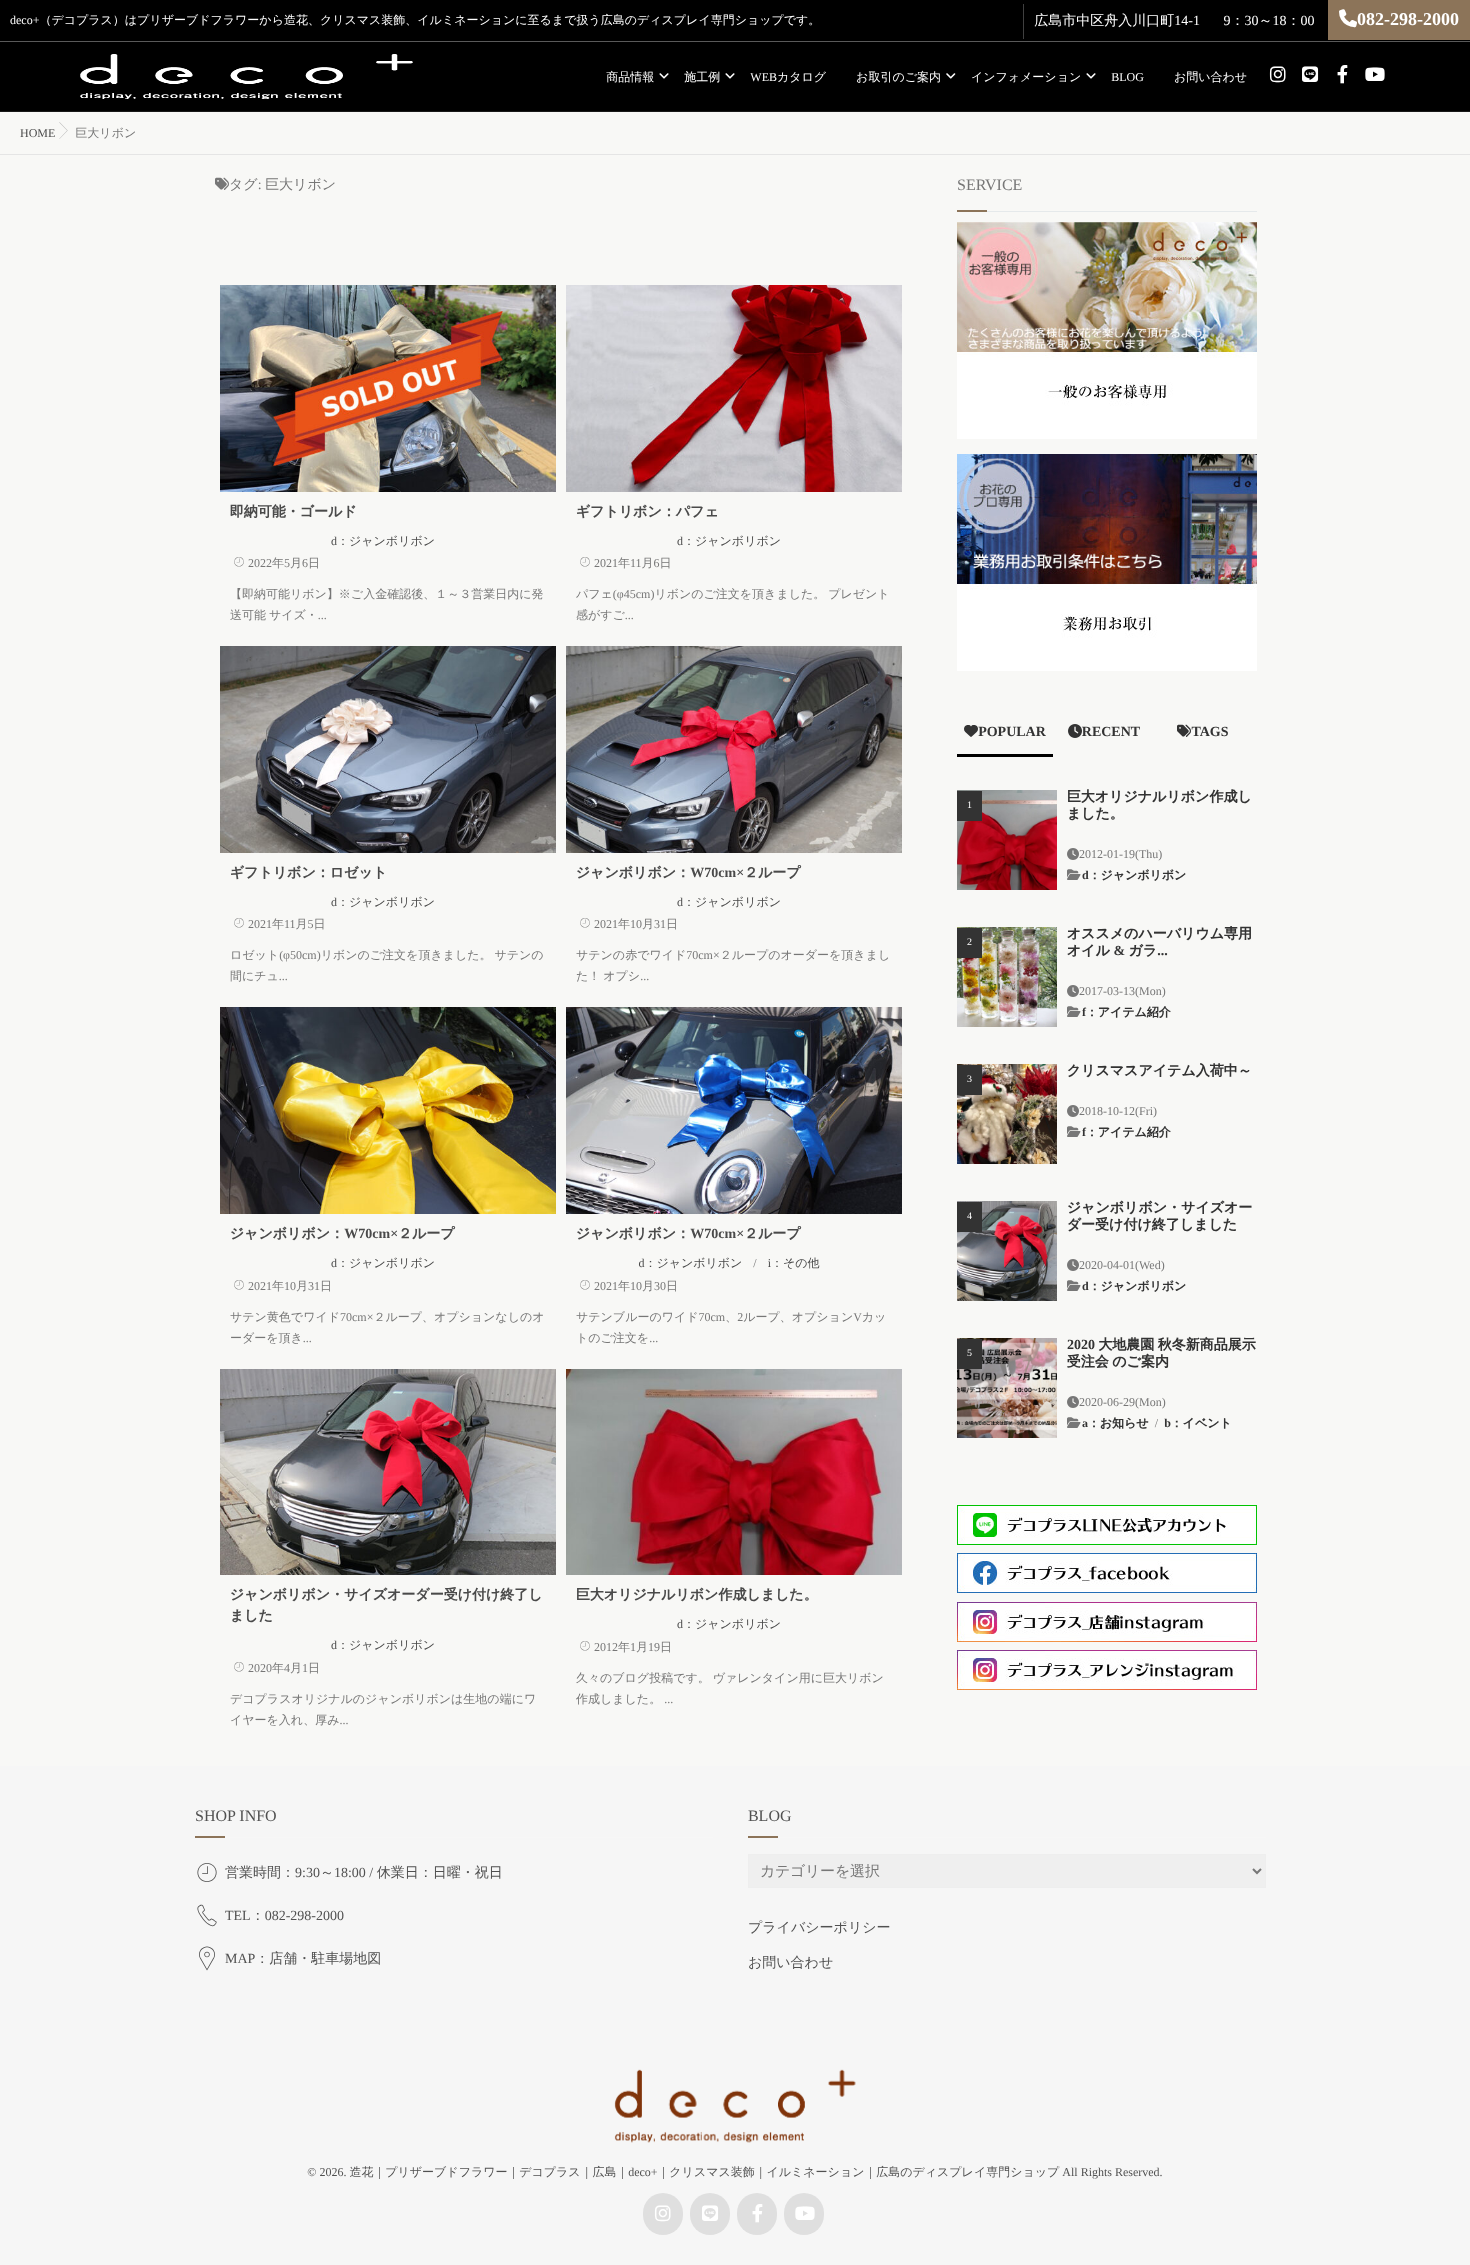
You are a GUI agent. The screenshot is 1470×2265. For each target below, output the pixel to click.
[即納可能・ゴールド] (388, 388)
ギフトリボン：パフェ (647, 512)
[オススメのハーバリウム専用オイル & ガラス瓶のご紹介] (1007, 977)
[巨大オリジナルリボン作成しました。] (734, 1472)
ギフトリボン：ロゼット (308, 873)
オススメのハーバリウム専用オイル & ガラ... (1159, 943)
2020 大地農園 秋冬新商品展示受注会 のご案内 (1161, 1354)
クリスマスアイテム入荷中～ (1159, 1071)
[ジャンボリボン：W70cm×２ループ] (734, 749)
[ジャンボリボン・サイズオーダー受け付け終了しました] (388, 1472)
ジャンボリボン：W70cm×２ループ (688, 873)
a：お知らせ (1115, 1423)
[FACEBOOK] (1342, 75)
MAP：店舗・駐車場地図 (303, 1959)
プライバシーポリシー (819, 1928)
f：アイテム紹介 (1126, 1012)
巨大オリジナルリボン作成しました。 (697, 1595)
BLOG (1127, 77)
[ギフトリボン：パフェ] (734, 388)
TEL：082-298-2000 (284, 1916)
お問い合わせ (1210, 77)
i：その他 (794, 1263)
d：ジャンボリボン (383, 541)
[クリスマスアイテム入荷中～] (1007, 1114)
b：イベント (1198, 1423)
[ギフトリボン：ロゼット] (388, 749)
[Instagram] (1278, 75)
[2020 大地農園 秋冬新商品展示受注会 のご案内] (1007, 1388)
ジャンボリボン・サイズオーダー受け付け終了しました (1160, 1217)
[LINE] (1310, 75)
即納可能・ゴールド (293, 512)
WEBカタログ (788, 77)
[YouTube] (1374, 75)
